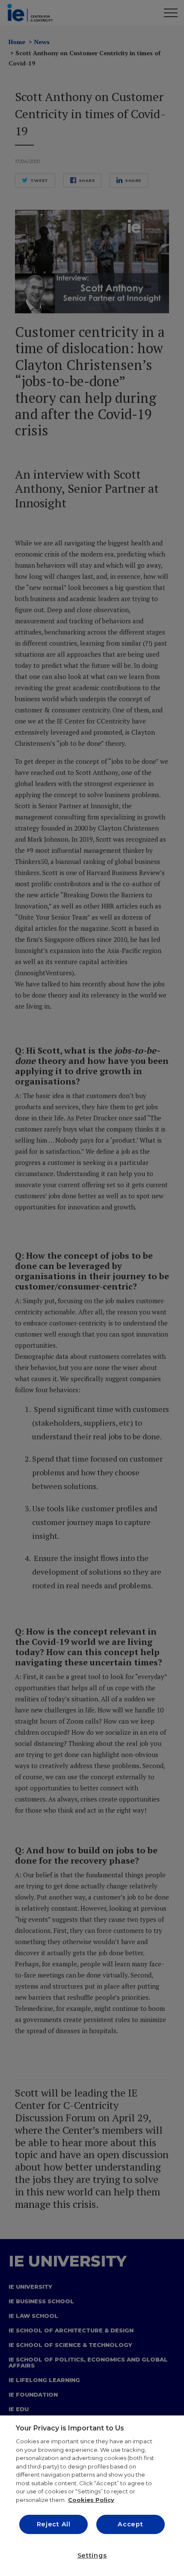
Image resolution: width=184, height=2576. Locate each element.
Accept (130, 2524)
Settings (92, 2555)
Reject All (54, 2524)
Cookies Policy (91, 2500)
